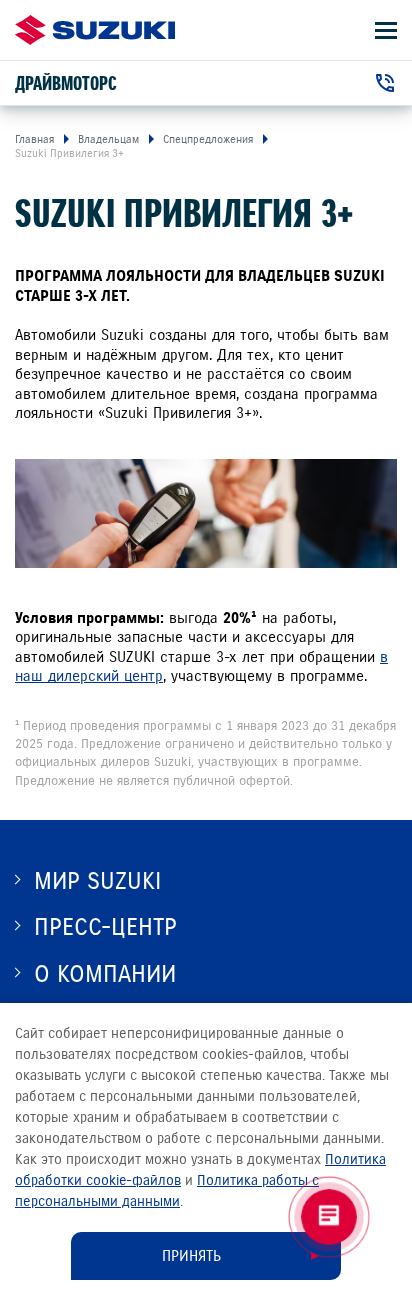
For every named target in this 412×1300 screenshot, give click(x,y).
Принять (191, 1256)
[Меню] (386, 30)
